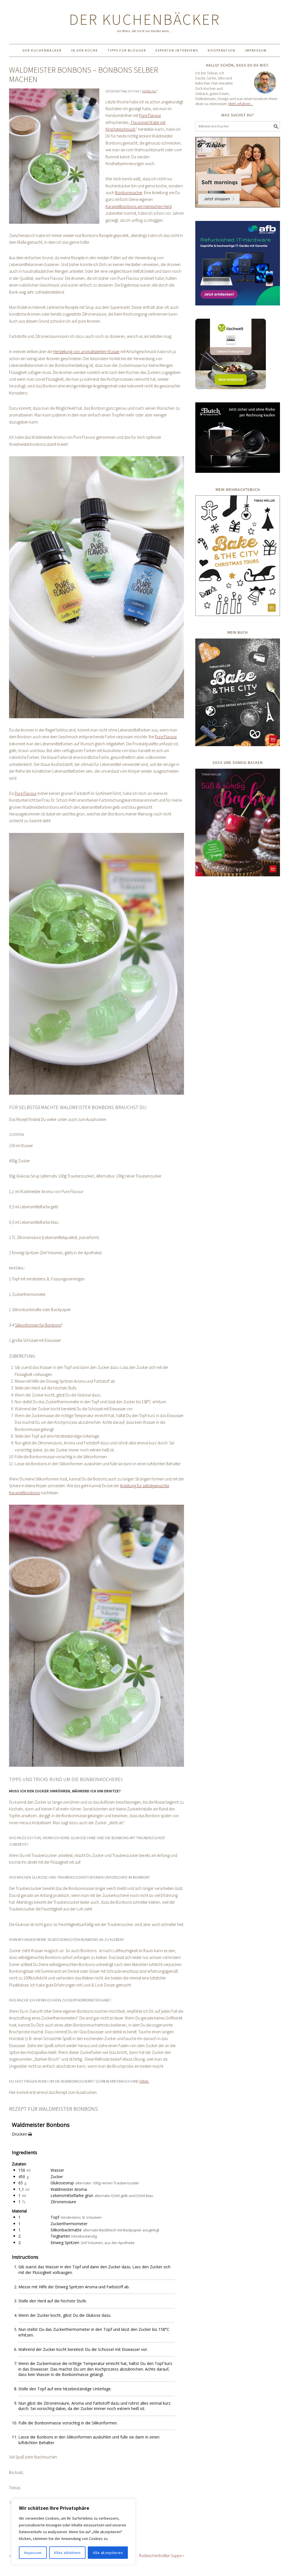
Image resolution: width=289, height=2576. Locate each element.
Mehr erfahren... (241, 104)
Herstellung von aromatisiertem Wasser (86, 352)
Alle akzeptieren (108, 2553)
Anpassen (33, 2553)
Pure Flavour (150, 115)
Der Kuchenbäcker (145, 19)
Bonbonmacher (129, 193)
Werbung (149, 91)
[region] (73, 2532)
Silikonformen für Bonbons (38, 1325)
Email (144, 2081)
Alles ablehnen (67, 2553)
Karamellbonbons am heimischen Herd (139, 206)
